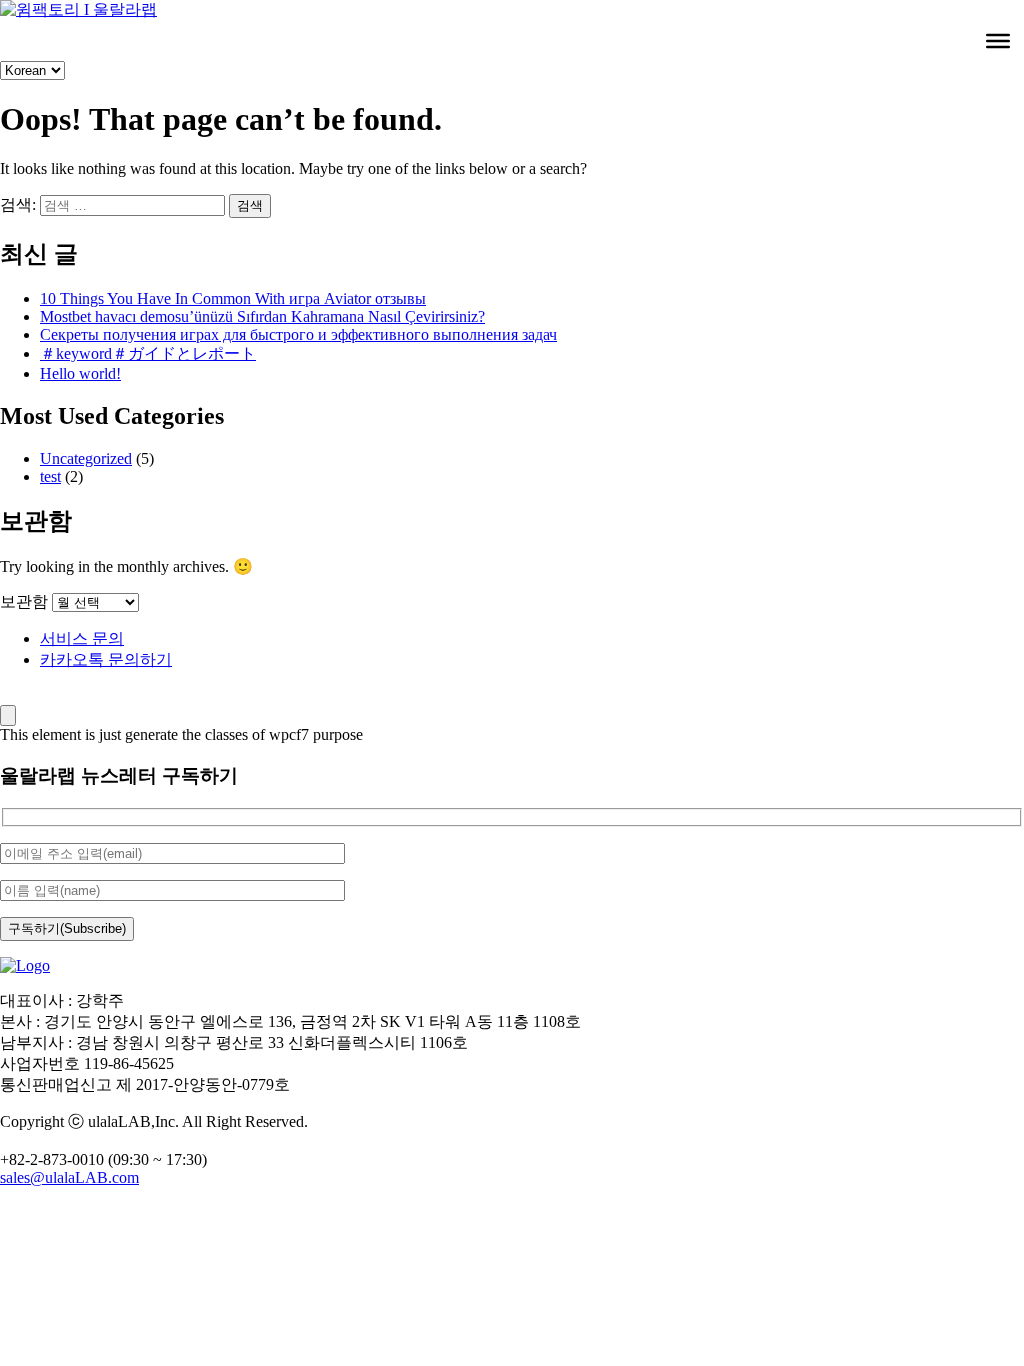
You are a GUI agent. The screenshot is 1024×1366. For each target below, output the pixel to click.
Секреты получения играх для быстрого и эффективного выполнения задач (298, 334)
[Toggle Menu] (998, 41)
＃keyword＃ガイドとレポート (148, 353)
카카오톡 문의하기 (106, 659)
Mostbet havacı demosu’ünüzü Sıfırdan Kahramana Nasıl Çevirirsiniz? (262, 316)
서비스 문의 (82, 638)
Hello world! (80, 373)
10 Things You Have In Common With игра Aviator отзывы (233, 298)
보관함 (24, 601)
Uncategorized (86, 458)
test (50, 476)
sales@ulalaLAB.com (69, 1177)
